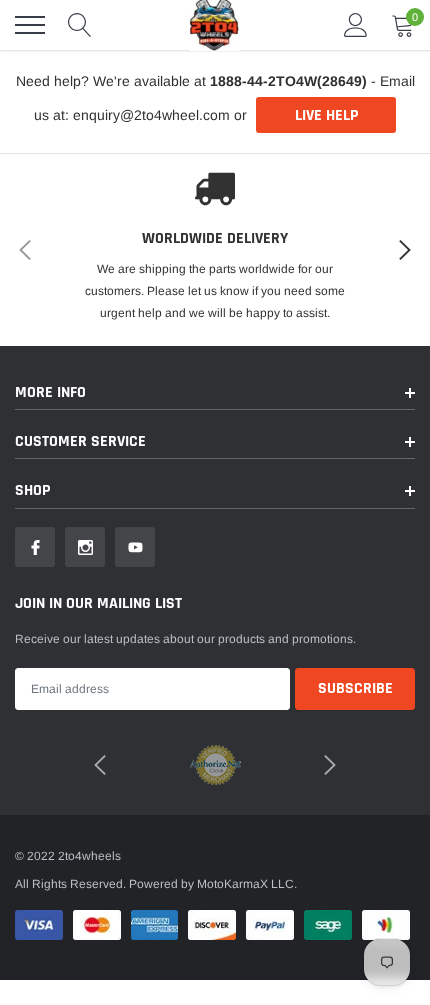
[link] (35, 547)
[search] (80, 25)
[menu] (30, 25)
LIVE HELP (326, 115)
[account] (356, 25)
